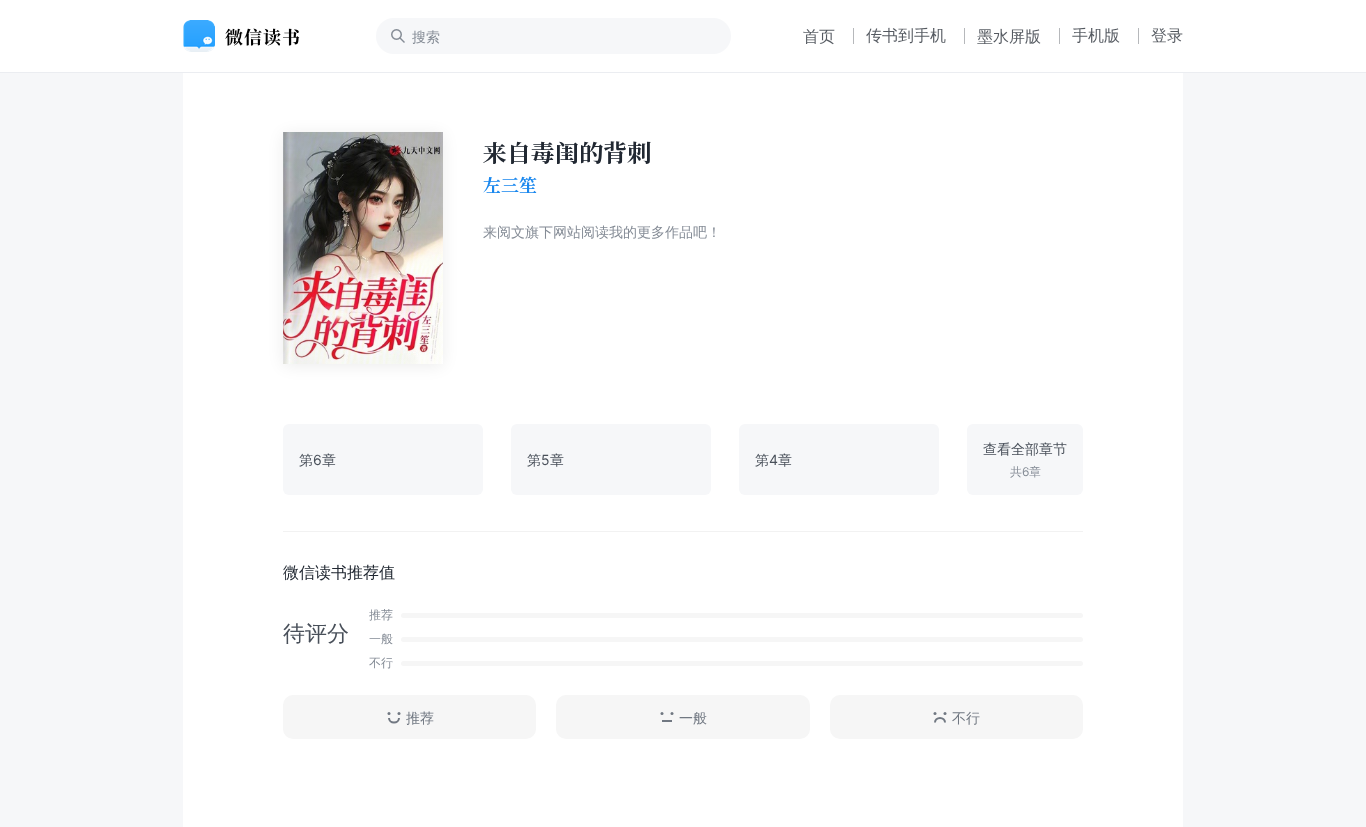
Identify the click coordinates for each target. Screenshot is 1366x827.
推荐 (420, 717)
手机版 (1096, 35)
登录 (1167, 35)
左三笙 (510, 185)
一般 (693, 717)
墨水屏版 (1009, 36)
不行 (966, 717)
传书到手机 (906, 35)
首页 (819, 36)
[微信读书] (249, 36)
